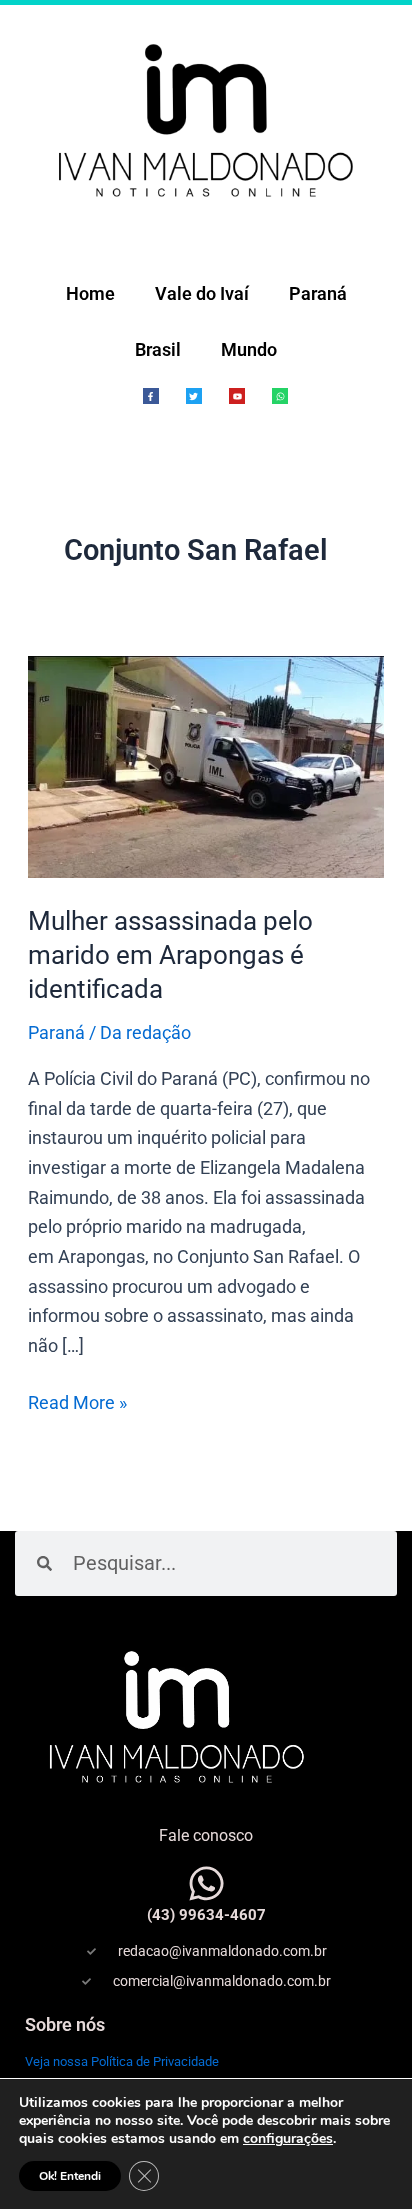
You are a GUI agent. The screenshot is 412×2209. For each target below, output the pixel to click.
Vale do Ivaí (202, 293)
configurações (288, 2139)
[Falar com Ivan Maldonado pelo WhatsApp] (206, 1883)
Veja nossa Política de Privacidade (122, 2061)
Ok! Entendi (70, 2176)
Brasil (158, 349)
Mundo (249, 349)
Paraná (318, 293)
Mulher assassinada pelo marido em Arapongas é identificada (170, 955)
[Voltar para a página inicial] (206, 118)
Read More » (77, 1400)
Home (90, 293)
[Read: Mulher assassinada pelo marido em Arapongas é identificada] (206, 765)
